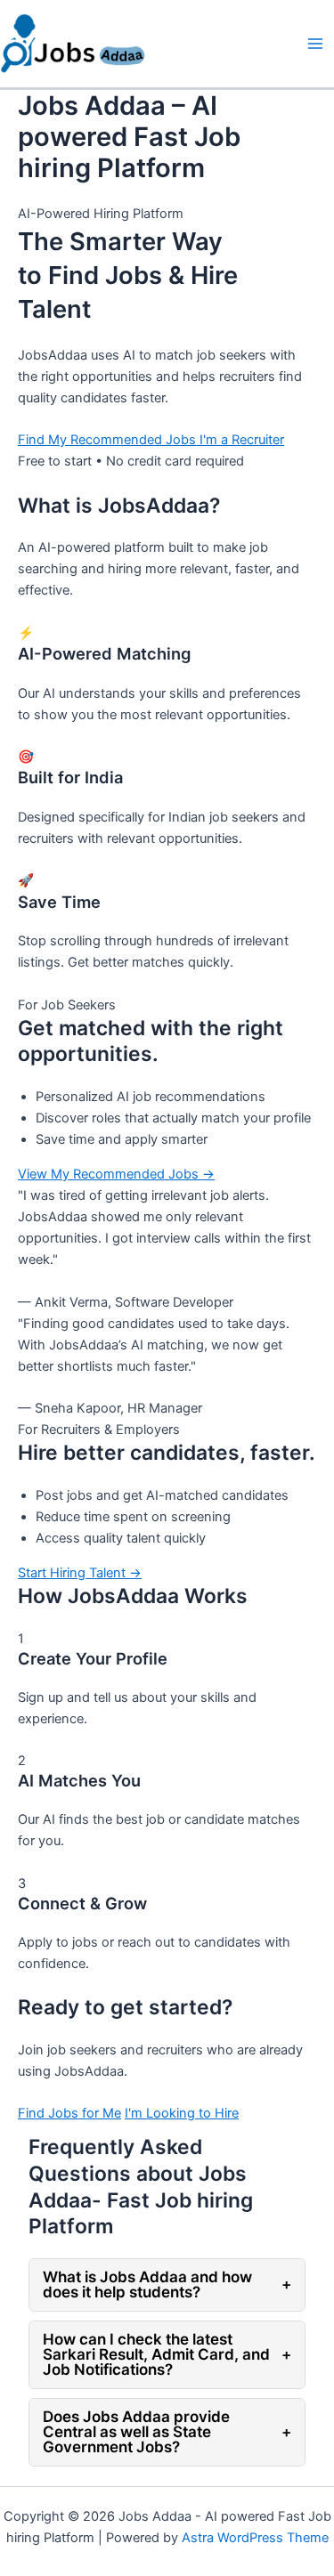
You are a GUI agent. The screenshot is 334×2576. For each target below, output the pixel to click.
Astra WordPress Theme (255, 2538)
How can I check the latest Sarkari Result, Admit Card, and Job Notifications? (167, 2354)
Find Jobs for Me (69, 2113)
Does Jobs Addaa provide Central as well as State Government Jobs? (167, 2432)
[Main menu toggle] (315, 44)
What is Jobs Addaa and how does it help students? (167, 2284)
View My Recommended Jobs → (116, 1174)
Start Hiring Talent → (80, 1573)
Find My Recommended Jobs (109, 440)
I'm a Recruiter (242, 440)
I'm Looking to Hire (182, 2113)
